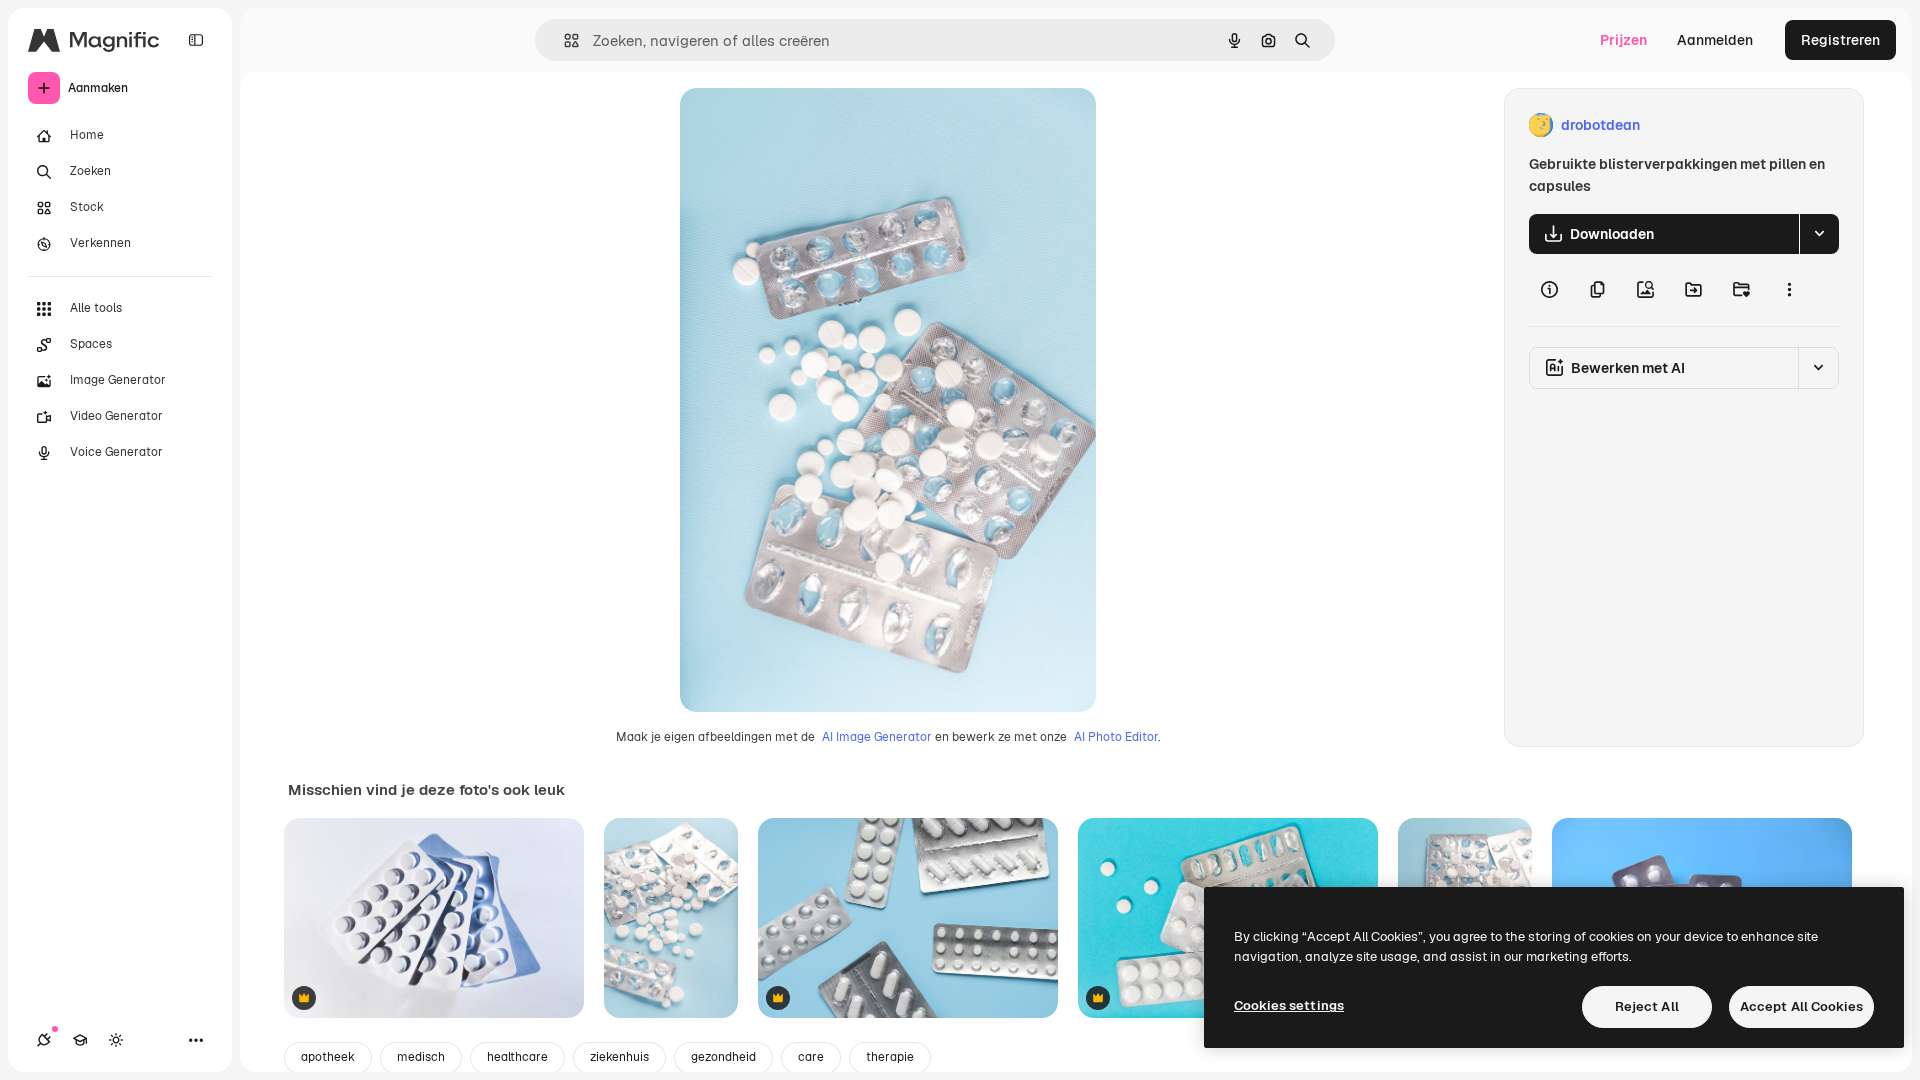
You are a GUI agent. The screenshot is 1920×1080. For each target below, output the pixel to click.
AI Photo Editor (1116, 737)
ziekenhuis (619, 1057)
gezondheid (723, 1057)
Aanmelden (1715, 40)
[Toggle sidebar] (196, 40)
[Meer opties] (1789, 290)
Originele (811, 125)
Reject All (1647, 1006)
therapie (890, 1057)
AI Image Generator (877, 737)
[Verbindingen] (44, 1040)
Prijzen (1623, 40)
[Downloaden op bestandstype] (1819, 234)
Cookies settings (1289, 1005)
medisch (421, 1057)
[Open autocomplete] (563, 40)
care (811, 1057)
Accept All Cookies (1801, 1006)
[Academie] (80, 1040)
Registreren (1840, 40)
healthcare (517, 1057)
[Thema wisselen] (116, 1040)
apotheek (328, 1057)
